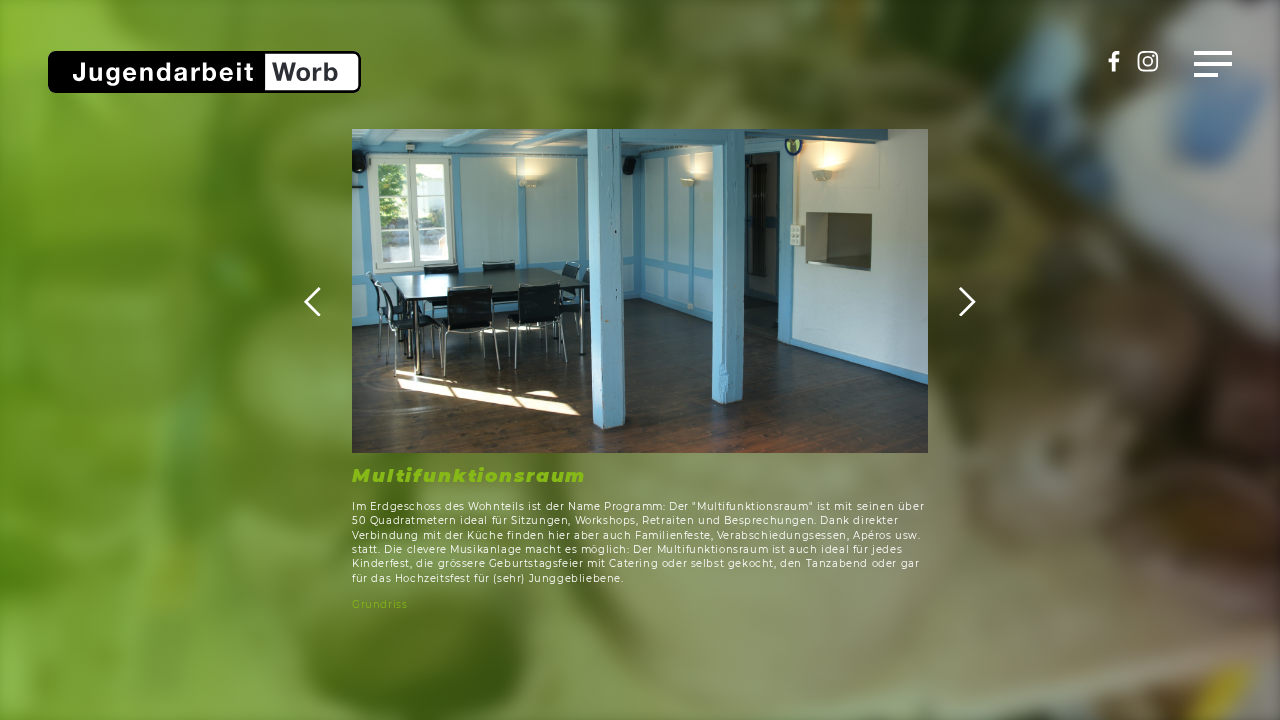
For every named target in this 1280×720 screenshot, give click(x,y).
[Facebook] (1114, 67)
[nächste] (952, 302)
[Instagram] (1148, 67)
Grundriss (379, 604)
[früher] (328, 302)
